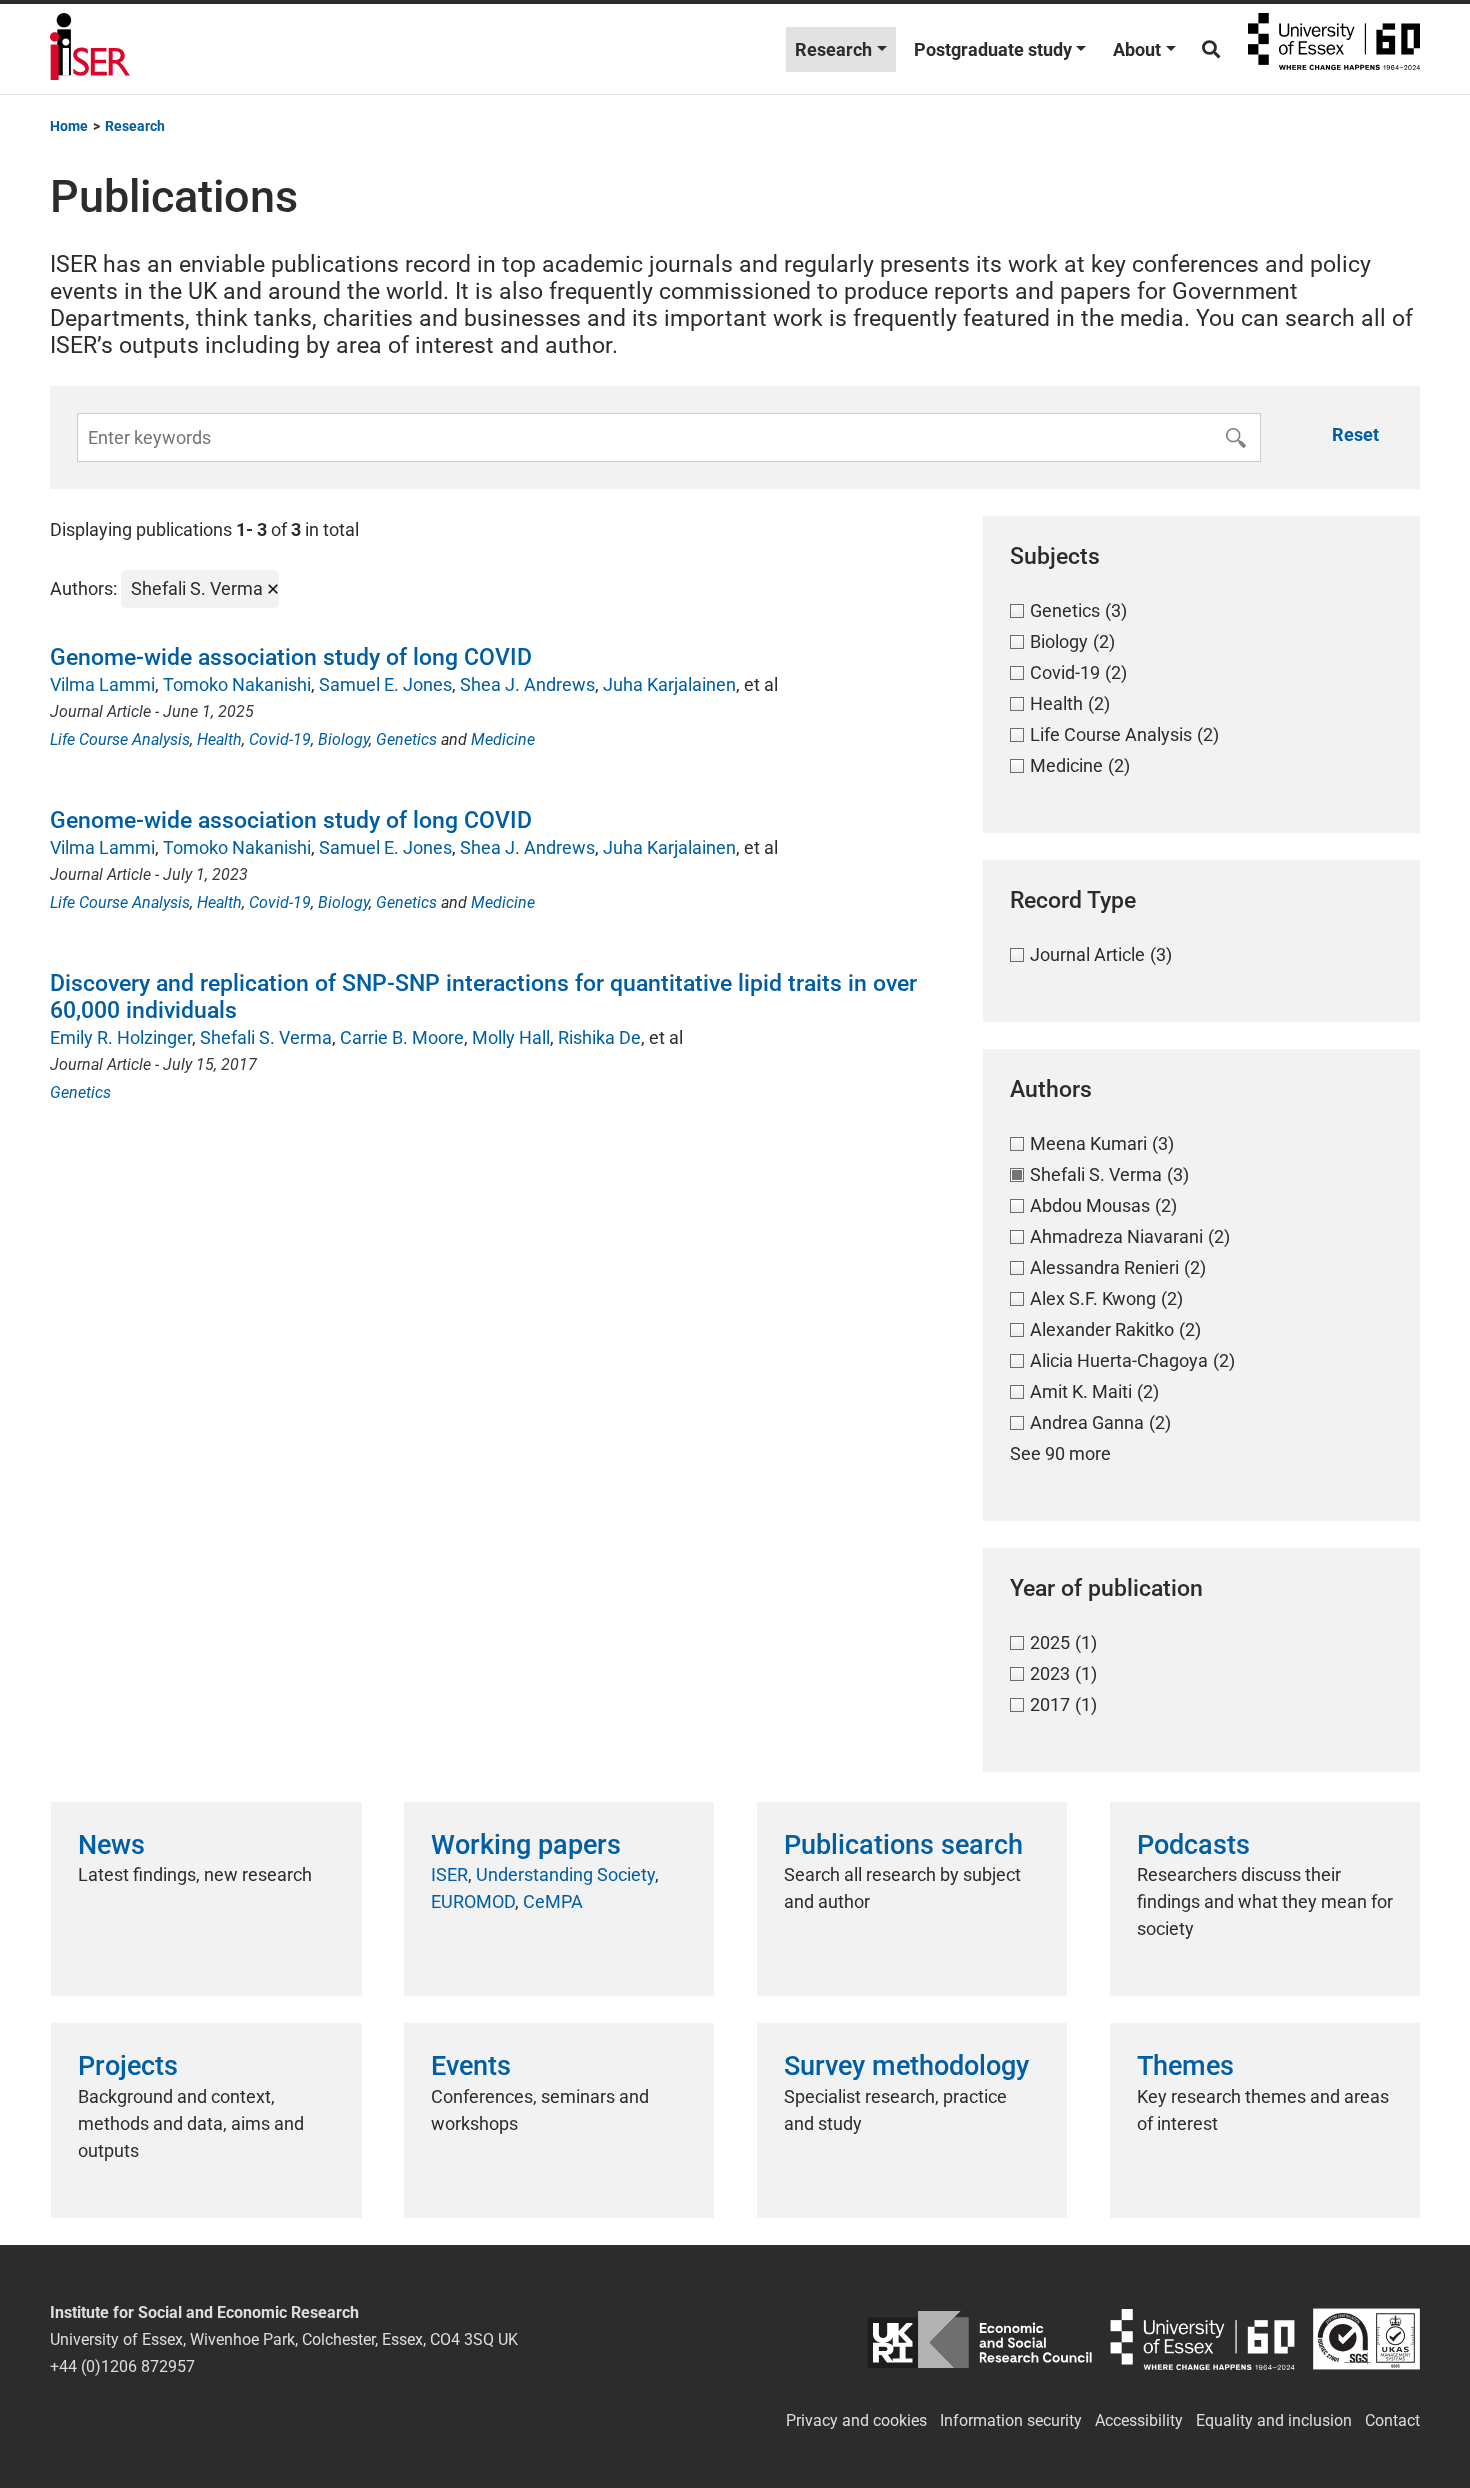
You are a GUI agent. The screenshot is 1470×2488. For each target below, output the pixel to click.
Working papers (526, 1845)
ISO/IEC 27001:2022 (1366, 2339)
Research (833, 49)
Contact (1392, 2420)
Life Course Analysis (120, 739)
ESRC (979, 2339)
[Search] (1211, 49)
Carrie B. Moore (402, 1037)
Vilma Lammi (102, 684)
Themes (1185, 2066)
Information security (1011, 2420)
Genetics (406, 739)
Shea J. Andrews (527, 684)
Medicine (503, 739)
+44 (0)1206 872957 (122, 2366)
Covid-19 (280, 739)
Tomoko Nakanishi (237, 684)
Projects (128, 2066)
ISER (449, 1874)
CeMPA (553, 1901)
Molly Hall (511, 1037)
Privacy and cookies (856, 2420)
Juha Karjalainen (669, 684)
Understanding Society (565, 1874)
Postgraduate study (993, 49)
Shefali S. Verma (266, 1037)
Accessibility (1139, 2420)
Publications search (903, 1845)
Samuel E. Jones (385, 684)
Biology (343, 739)
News (111, 1845)
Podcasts (1193, 1845)
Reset (1355, 434)
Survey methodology (906, 2066)
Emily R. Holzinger (121, 1037)
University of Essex (1334, 49)
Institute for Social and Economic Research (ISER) (90, 49)
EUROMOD (473, 1901)
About (1137, 49)
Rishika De (599, 1037)
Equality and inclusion (1274, 2420)
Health (219, 739)
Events (471, 2066)
